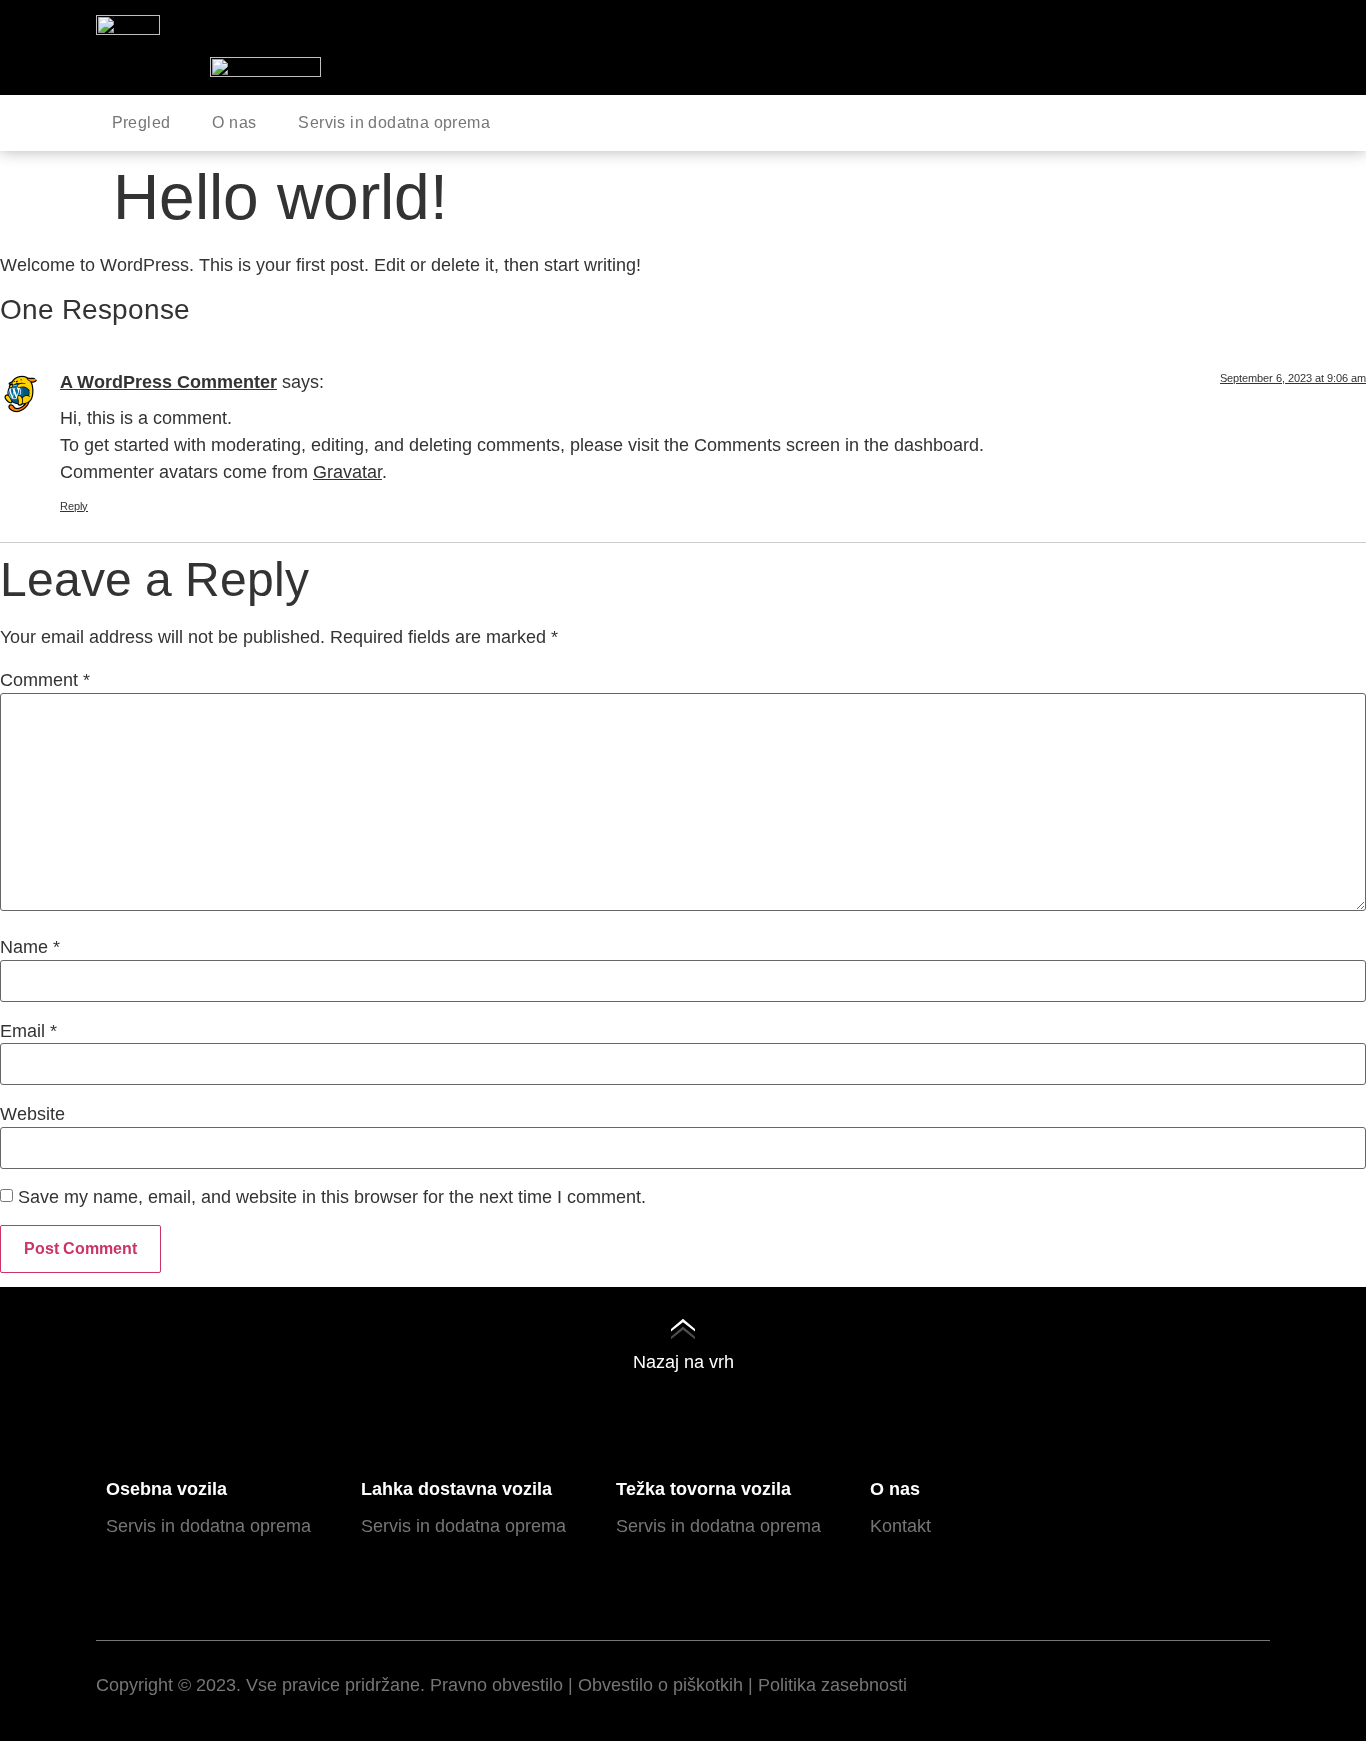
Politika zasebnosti (832, 1685)
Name (30, 947)
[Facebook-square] (1097, 1686)
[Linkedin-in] (1207, 1686)
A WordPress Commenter (168, 382)
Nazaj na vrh (683, 1362)
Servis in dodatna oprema (394, 122)
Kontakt (900, 1526)
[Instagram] (1152, 1686)
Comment (45, 680)
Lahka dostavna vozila (456, 1489)
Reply (74, 506)
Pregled (141, 122)
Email (28, 1031)
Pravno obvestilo (496, 1685)
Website (32, 1114)
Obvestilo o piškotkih (660, 1685)
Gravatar (347, 472)
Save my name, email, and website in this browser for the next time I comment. (332, 1197)
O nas (234, 122)
